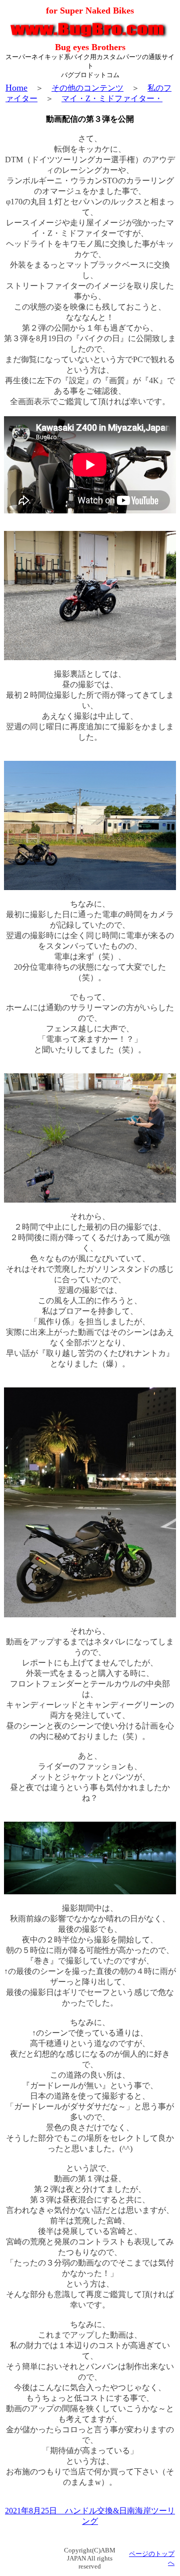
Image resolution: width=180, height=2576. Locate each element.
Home (16, 88)
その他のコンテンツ (87, 88)
